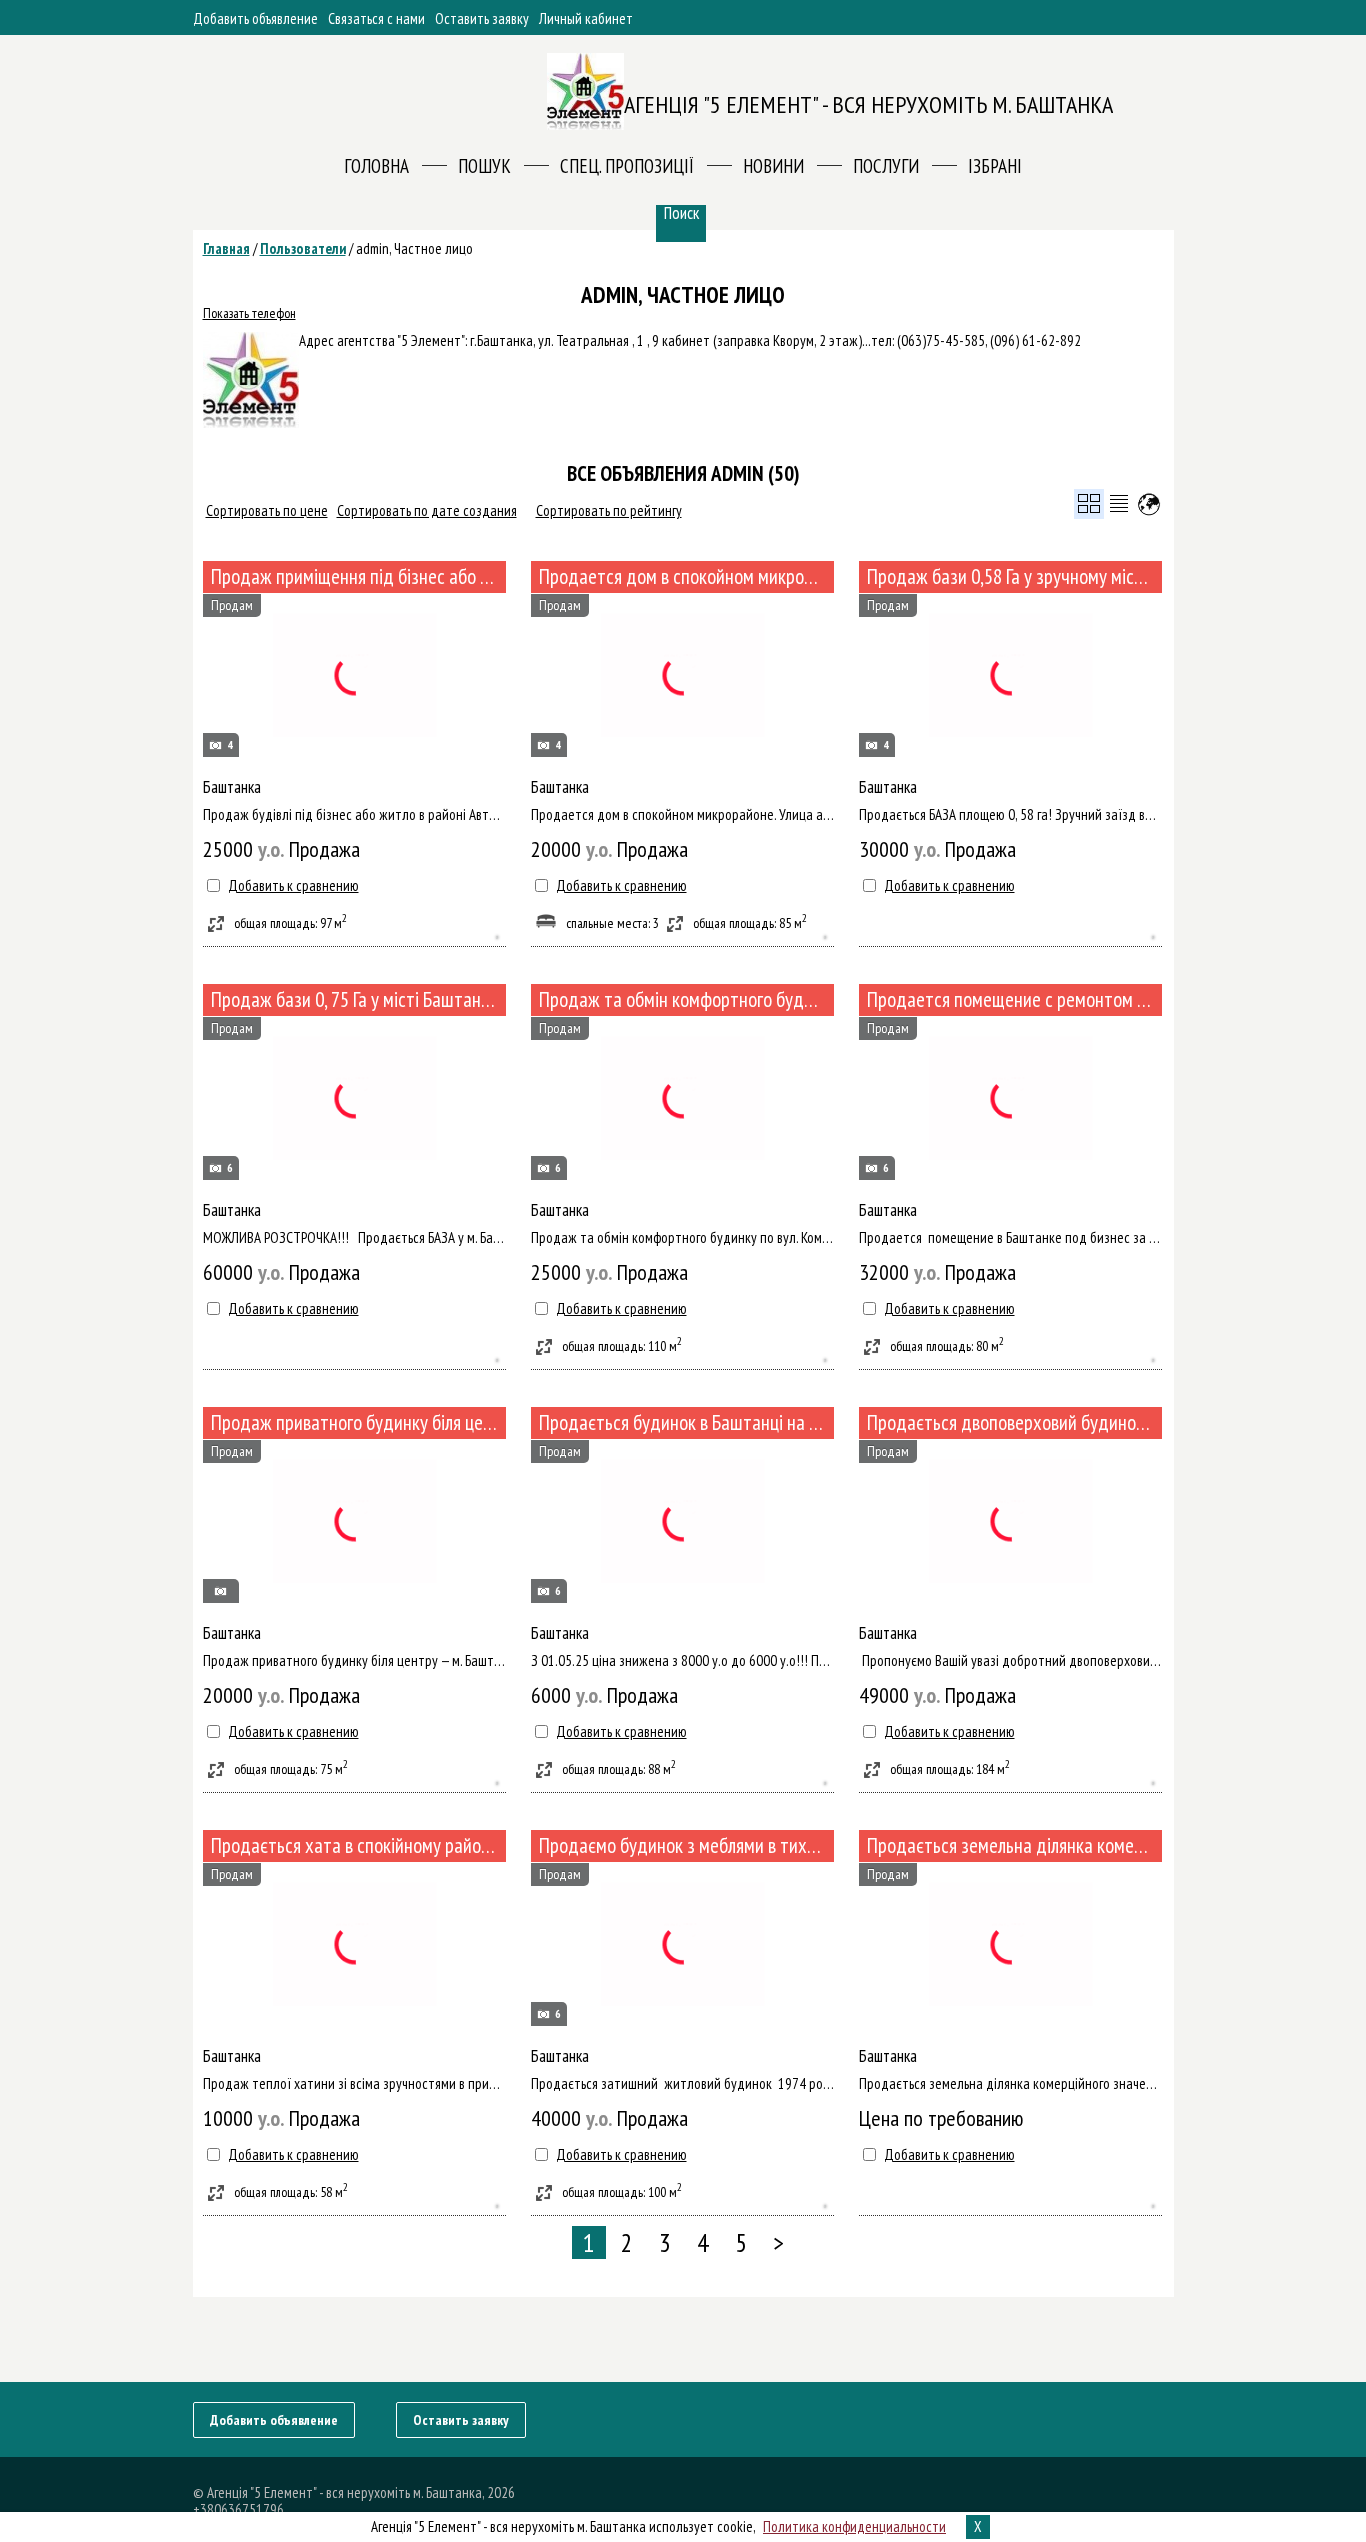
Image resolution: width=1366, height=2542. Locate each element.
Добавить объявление (255, 18)
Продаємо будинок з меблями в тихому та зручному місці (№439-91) (686, 1845)
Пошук (484, 166)
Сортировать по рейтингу (609, 510)
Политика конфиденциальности (854, 2526)
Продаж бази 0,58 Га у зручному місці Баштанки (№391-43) (1014, 576)
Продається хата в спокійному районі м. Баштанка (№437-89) (358, 1845)
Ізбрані (995, 166)
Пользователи (303, 248)
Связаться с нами (376, 18)
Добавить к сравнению (293, 885)
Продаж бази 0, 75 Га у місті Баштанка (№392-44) (358, 999)
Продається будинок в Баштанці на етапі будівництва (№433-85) (686, 1422)
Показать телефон (249, 313)
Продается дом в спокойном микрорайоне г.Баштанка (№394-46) (686, 576)
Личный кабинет (586, 18)
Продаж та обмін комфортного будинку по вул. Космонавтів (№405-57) (686, 999)
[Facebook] (1159, 2419)
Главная (226, 248)
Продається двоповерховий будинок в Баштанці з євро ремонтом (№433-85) (1014, 1422)
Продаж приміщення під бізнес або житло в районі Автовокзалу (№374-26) (358, 576)
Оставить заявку (482, 18)
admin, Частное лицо (414, 248)
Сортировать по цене (267, 510)
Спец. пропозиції (627, 166)
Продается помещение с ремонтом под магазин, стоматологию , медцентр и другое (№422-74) (1014, 999)
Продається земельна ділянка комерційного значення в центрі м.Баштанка (1014, 1845)
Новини (773, 166)
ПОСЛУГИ (886, 166)
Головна (376, 166)
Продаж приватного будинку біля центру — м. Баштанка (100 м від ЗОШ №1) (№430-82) (358, 1422)
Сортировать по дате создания (427, 510)
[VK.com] (1130, 2419)
